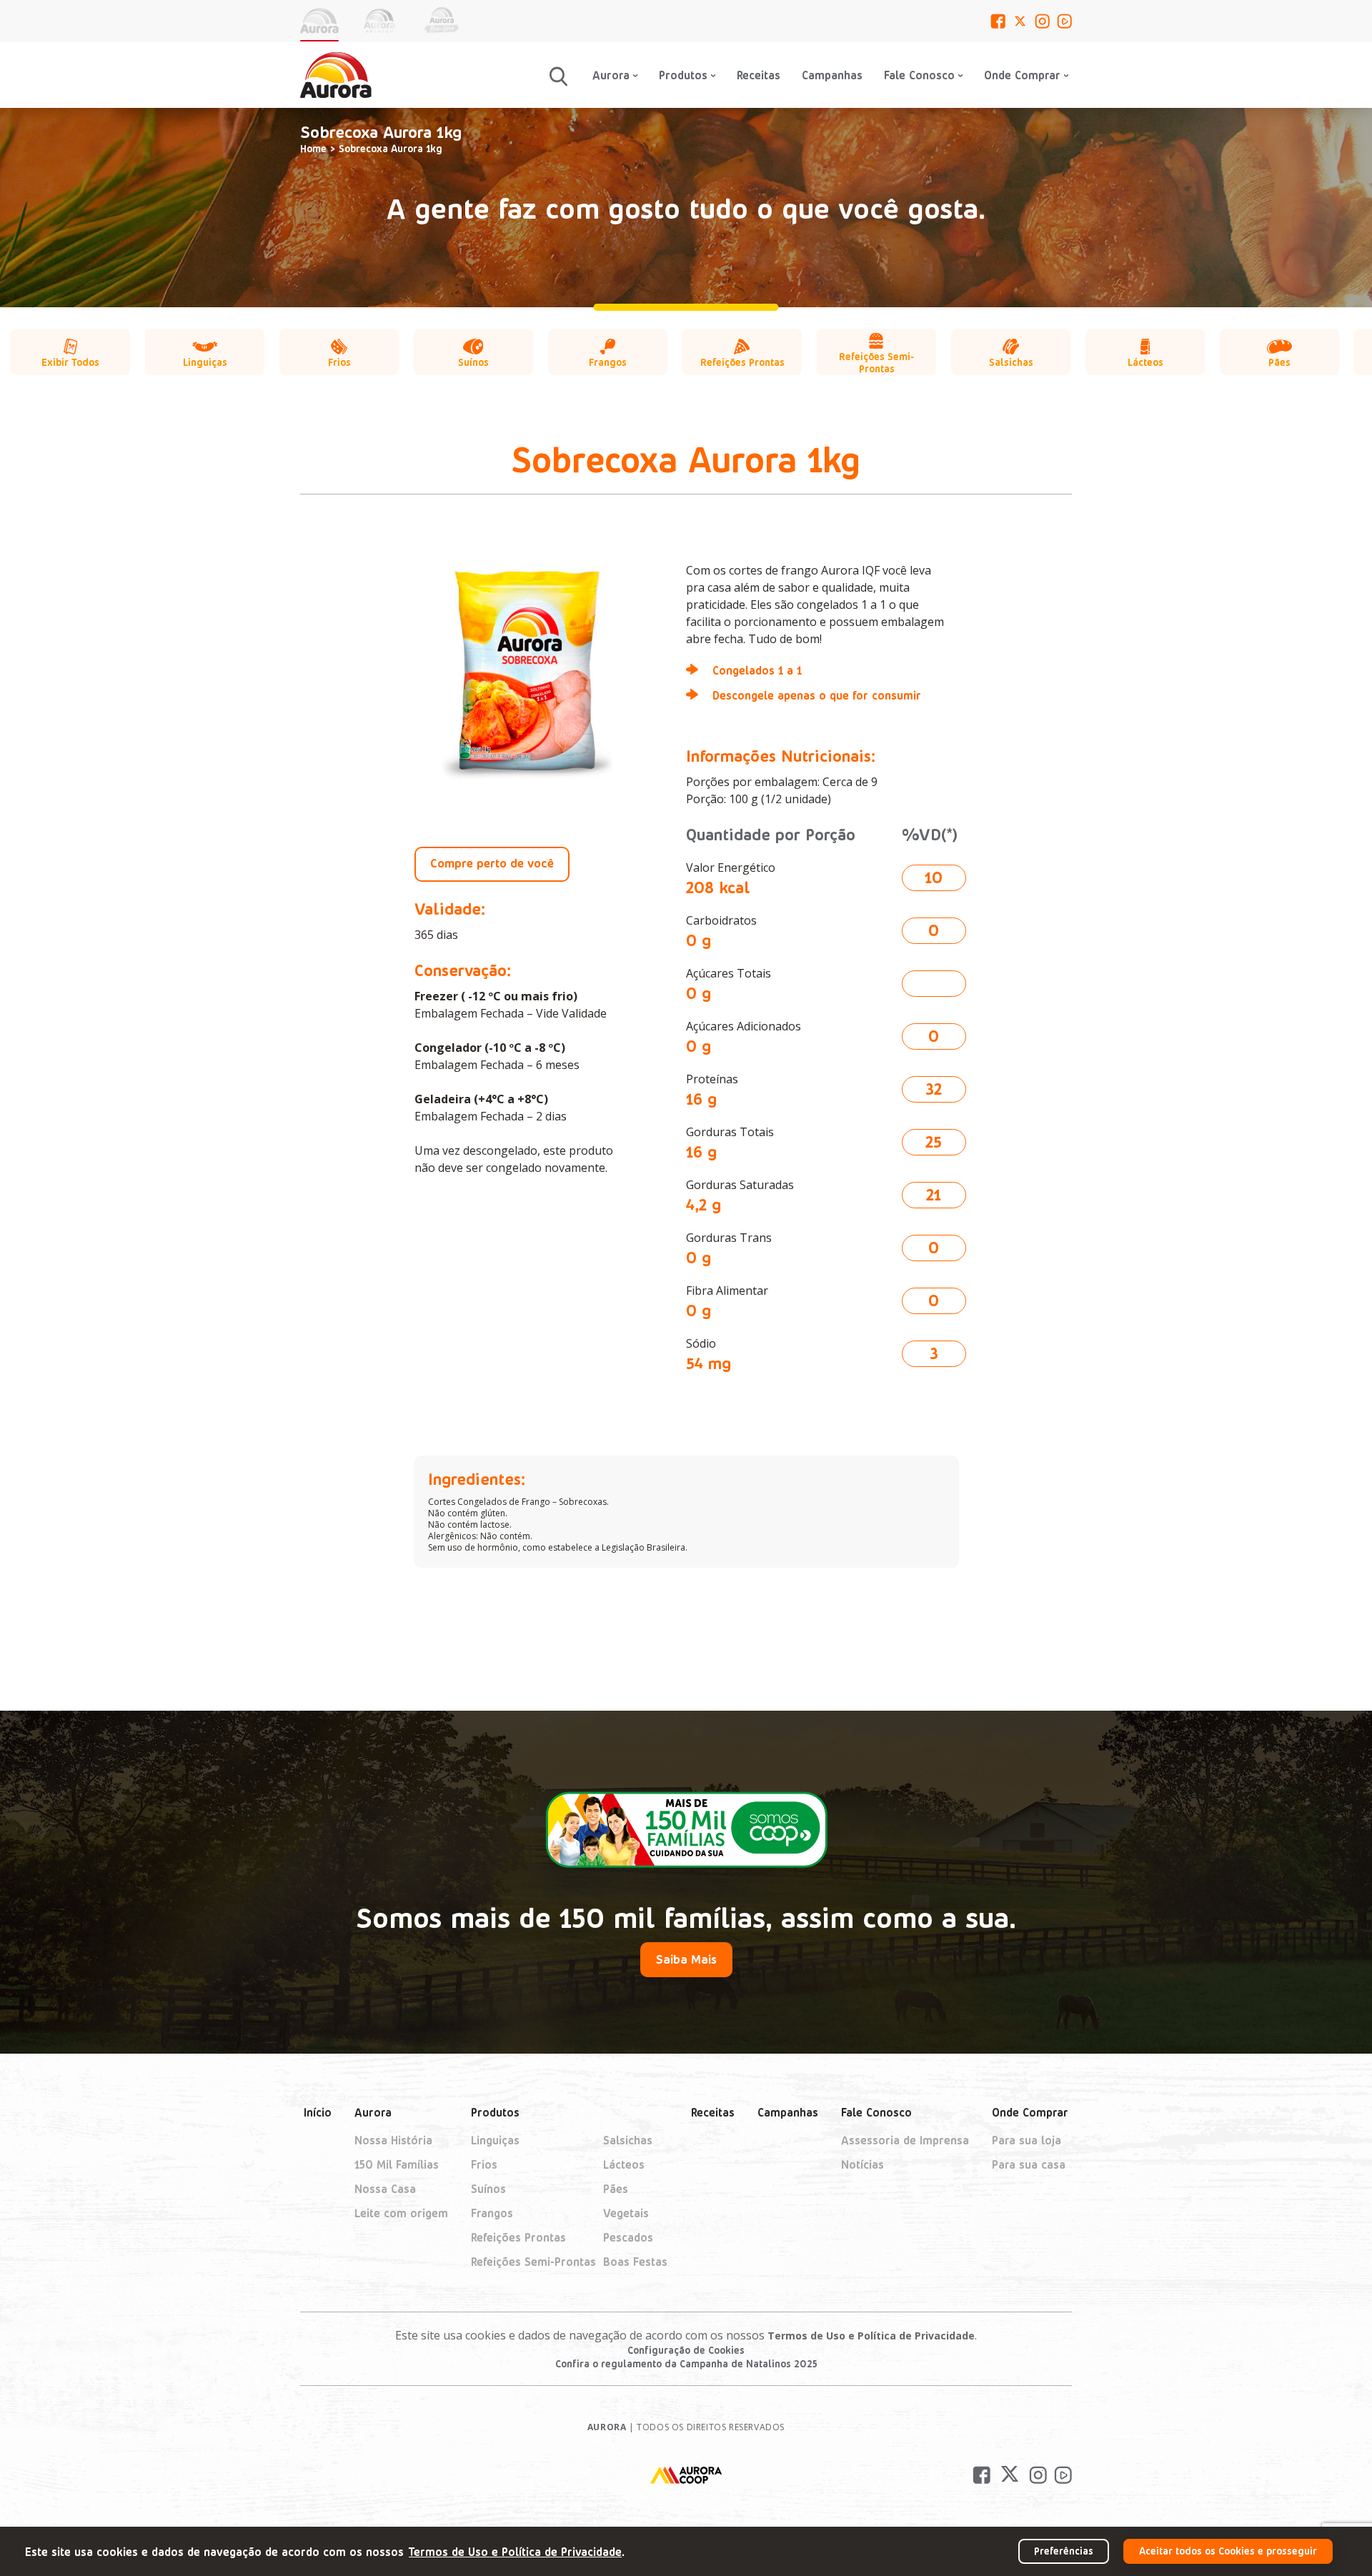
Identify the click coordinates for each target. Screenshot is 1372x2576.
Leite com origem (401, 2213)
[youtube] (1064, 21)
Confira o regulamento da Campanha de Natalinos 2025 (686, 2363)
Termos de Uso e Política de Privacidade (871, 2336)
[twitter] (1020, 21)
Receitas (759, 75)
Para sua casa (1029, 2164)
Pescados (628, 2237)
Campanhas (832, 75)
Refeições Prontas (518, 2237)
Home (313, 148)
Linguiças (495, 2140)
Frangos (492, 2213)
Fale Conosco (919, 75)
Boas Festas (635, 2261)
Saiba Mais (686, 1959)
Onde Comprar (1030, 2112)
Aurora (373, 2112)
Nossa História (393, 2140)
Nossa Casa (385, 2188)
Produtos (495, 2112)
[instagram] (1042, 21)
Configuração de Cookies (686, 2350)
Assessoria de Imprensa (905, 2140)
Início (318, 2112)
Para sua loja (1026, 2140)
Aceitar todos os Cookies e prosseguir (1228, 2551)
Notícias (863, 2164)
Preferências (1064, 2551)
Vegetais (626, 2213)
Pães (616, 2188)
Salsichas (628, 2140)
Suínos (488, 2188)
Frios (484, 2164)
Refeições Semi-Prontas (533, 2261)
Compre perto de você (492, 862)
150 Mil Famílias (397, 2164)
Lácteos (624, 2164)
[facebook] (998, 21)
